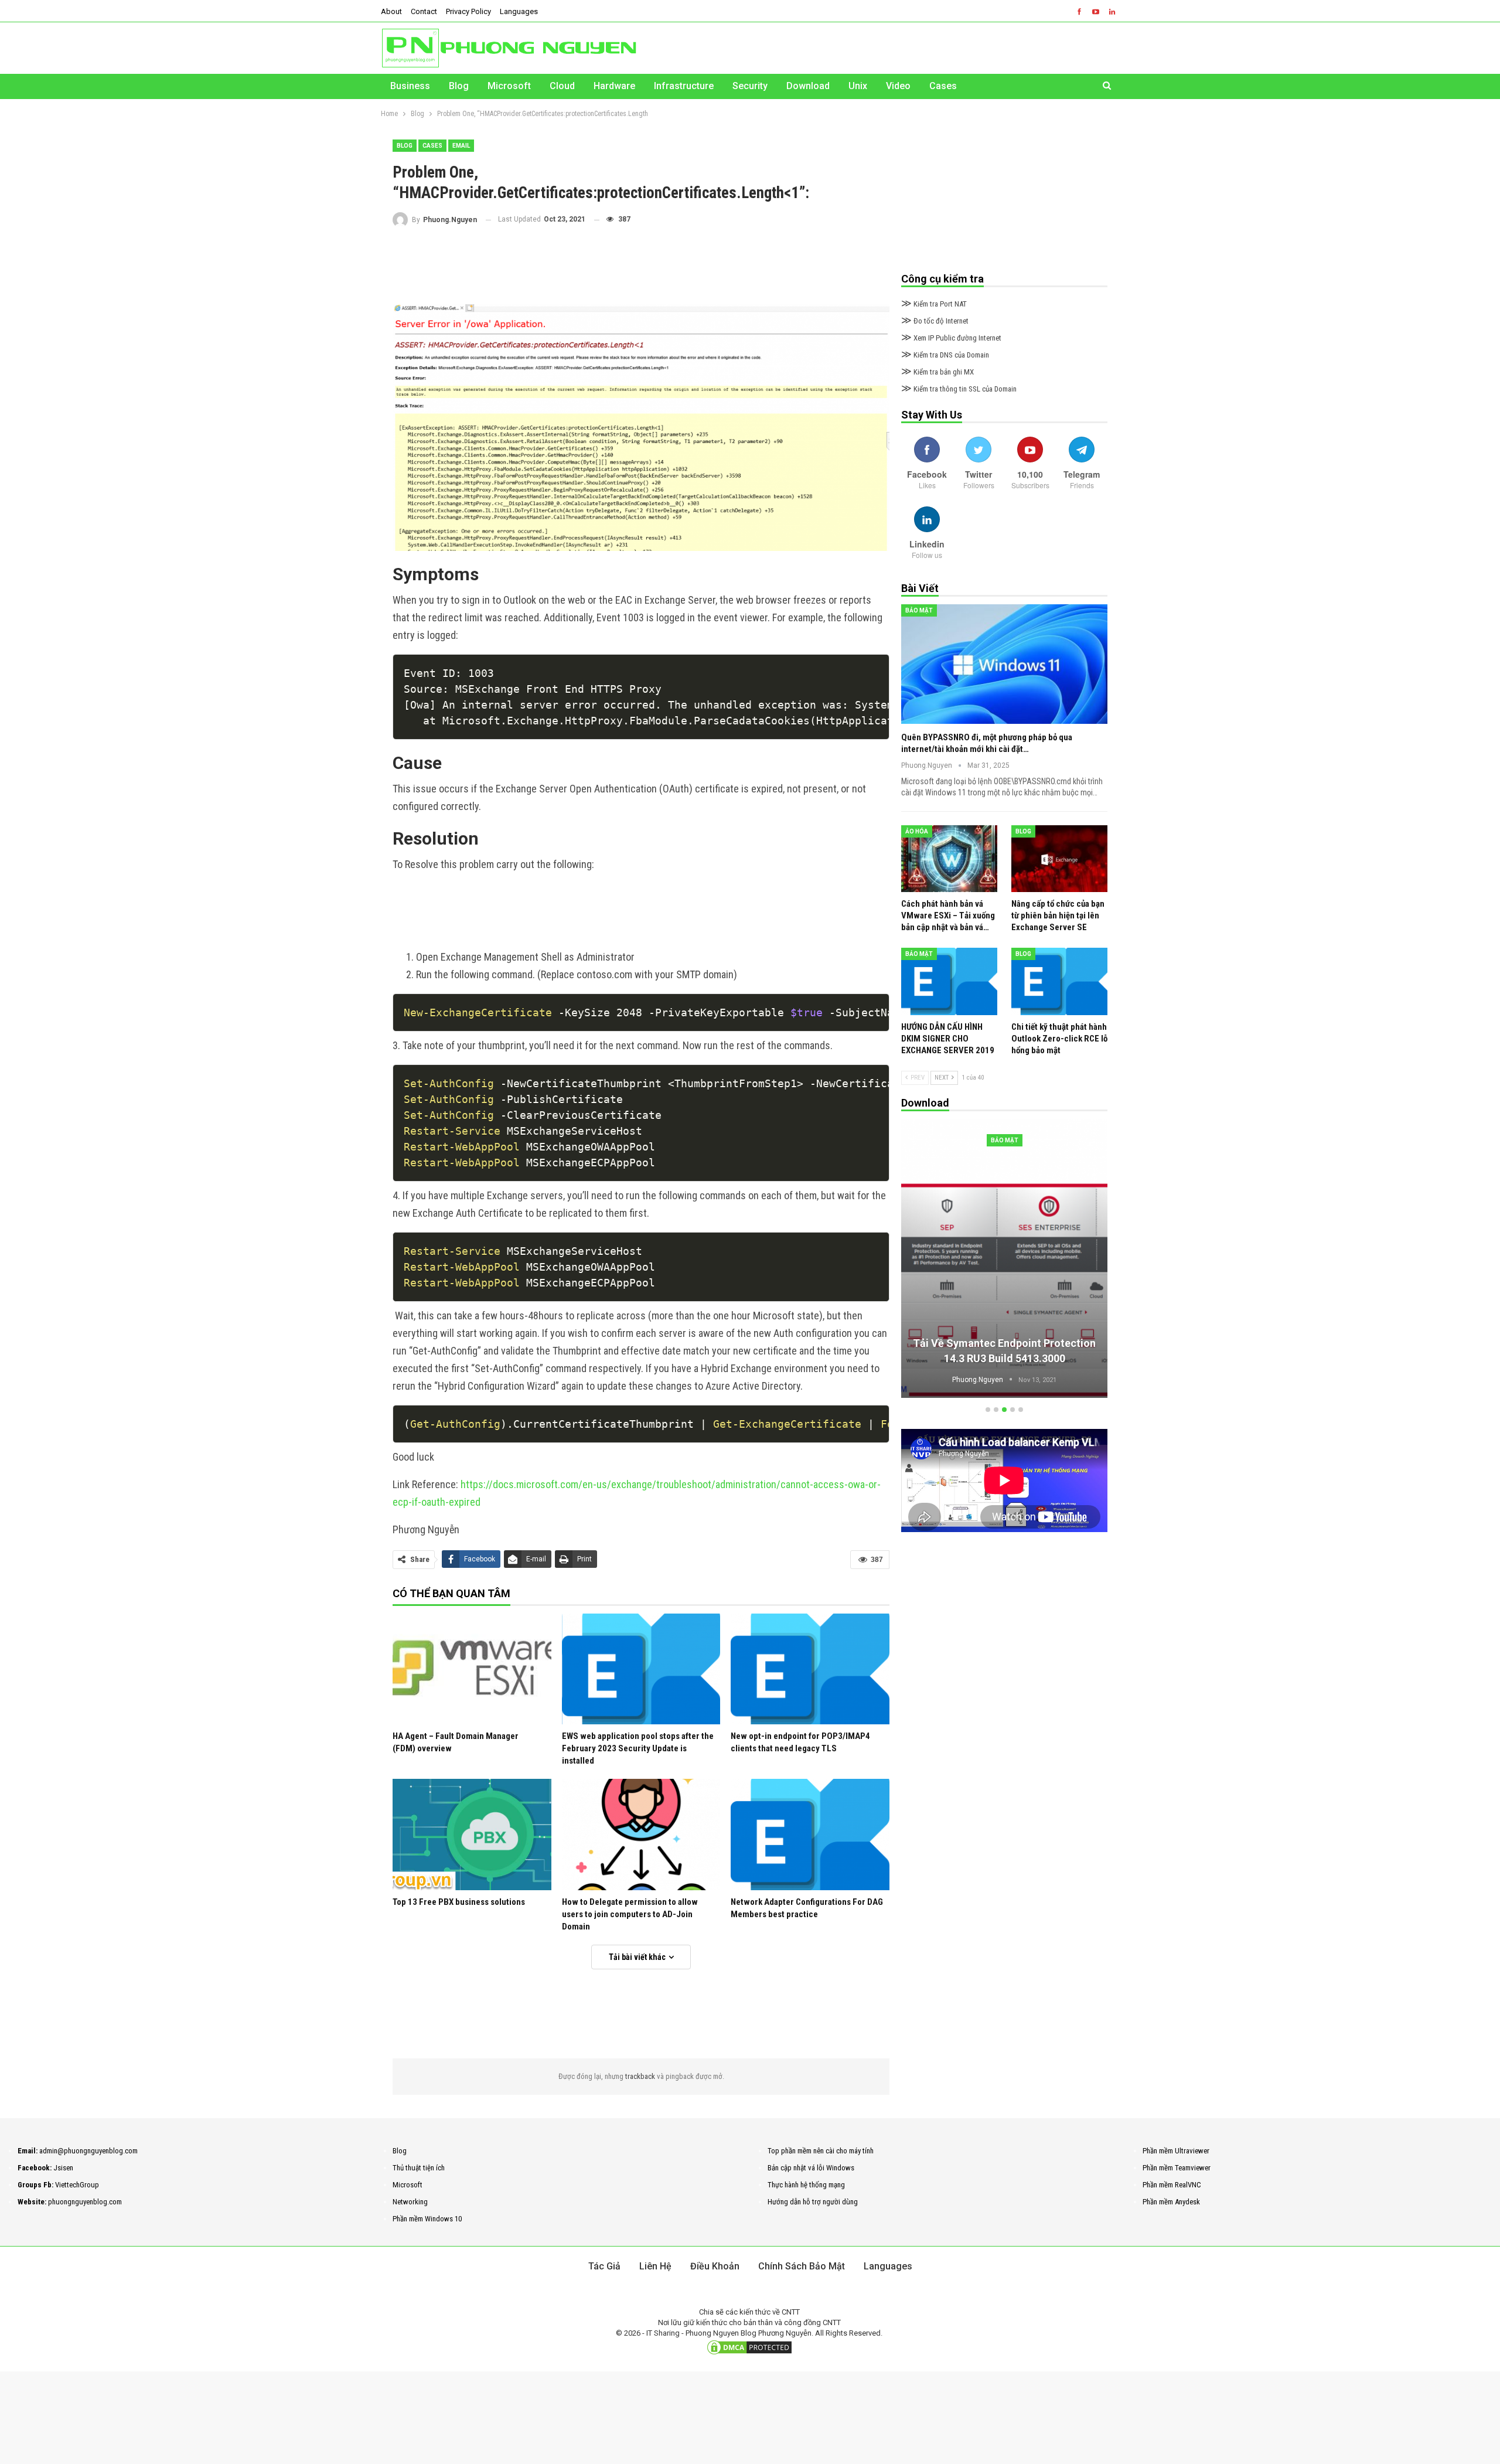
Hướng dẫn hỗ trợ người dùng (813, 2202)
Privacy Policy (468, 11)
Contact (424, 11)
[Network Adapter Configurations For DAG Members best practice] (810, 1834)
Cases (943, 86)
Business (410, 86)
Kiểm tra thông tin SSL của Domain (959, 389)
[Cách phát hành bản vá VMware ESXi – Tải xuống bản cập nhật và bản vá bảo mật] (949, 859)
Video (898, 86)
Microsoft (509, 86)
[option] (1004, 1260)
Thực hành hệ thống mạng (806, 2185)
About (391, 11)
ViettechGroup (77, 2185)
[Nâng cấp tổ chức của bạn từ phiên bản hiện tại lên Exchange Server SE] (1059, 859)
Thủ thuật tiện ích (419, 2168)
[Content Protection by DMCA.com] (749, 2347)
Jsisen (63, 2168)
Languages (519, 11)
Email (461, 146)
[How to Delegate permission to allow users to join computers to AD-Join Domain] (641, 1834)
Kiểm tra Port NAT (934, 304)
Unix (858, 86)
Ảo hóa (917, 831)
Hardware (614, 86)
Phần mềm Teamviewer (1177, 2168)
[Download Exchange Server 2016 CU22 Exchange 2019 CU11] (1004, 1258)
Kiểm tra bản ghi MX (937, 372)
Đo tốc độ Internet (935, 321)
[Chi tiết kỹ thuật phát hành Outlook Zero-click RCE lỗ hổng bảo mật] (1059, 981)
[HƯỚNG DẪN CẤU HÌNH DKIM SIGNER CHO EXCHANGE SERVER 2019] (949, 981)
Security (750, 86)
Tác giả (604, 2266)
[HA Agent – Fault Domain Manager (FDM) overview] (472, 1669)
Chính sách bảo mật (802, 2266)
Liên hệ (655, 2266)
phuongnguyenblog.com (85, 2202)
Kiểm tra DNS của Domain (945, 355)
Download (808, 86)
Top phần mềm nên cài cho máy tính (821, 2151)
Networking (410, 2202)
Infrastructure (684, 86)
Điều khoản (715, 2266)
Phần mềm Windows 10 (427, 2219)
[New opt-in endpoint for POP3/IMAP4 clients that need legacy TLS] (810, 1669)
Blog (459, 86)
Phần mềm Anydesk (1171, 2202)
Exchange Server (1005, 1140)
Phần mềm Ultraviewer (1176, 2151)
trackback (641, 2076)
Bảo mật (919, 610)
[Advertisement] (641, 266)
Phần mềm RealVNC (1172, 2185)
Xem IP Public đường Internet (951, 338)
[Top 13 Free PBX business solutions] (472, 1834)
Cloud (562, 86)
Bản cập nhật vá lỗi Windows (811, 2168)
